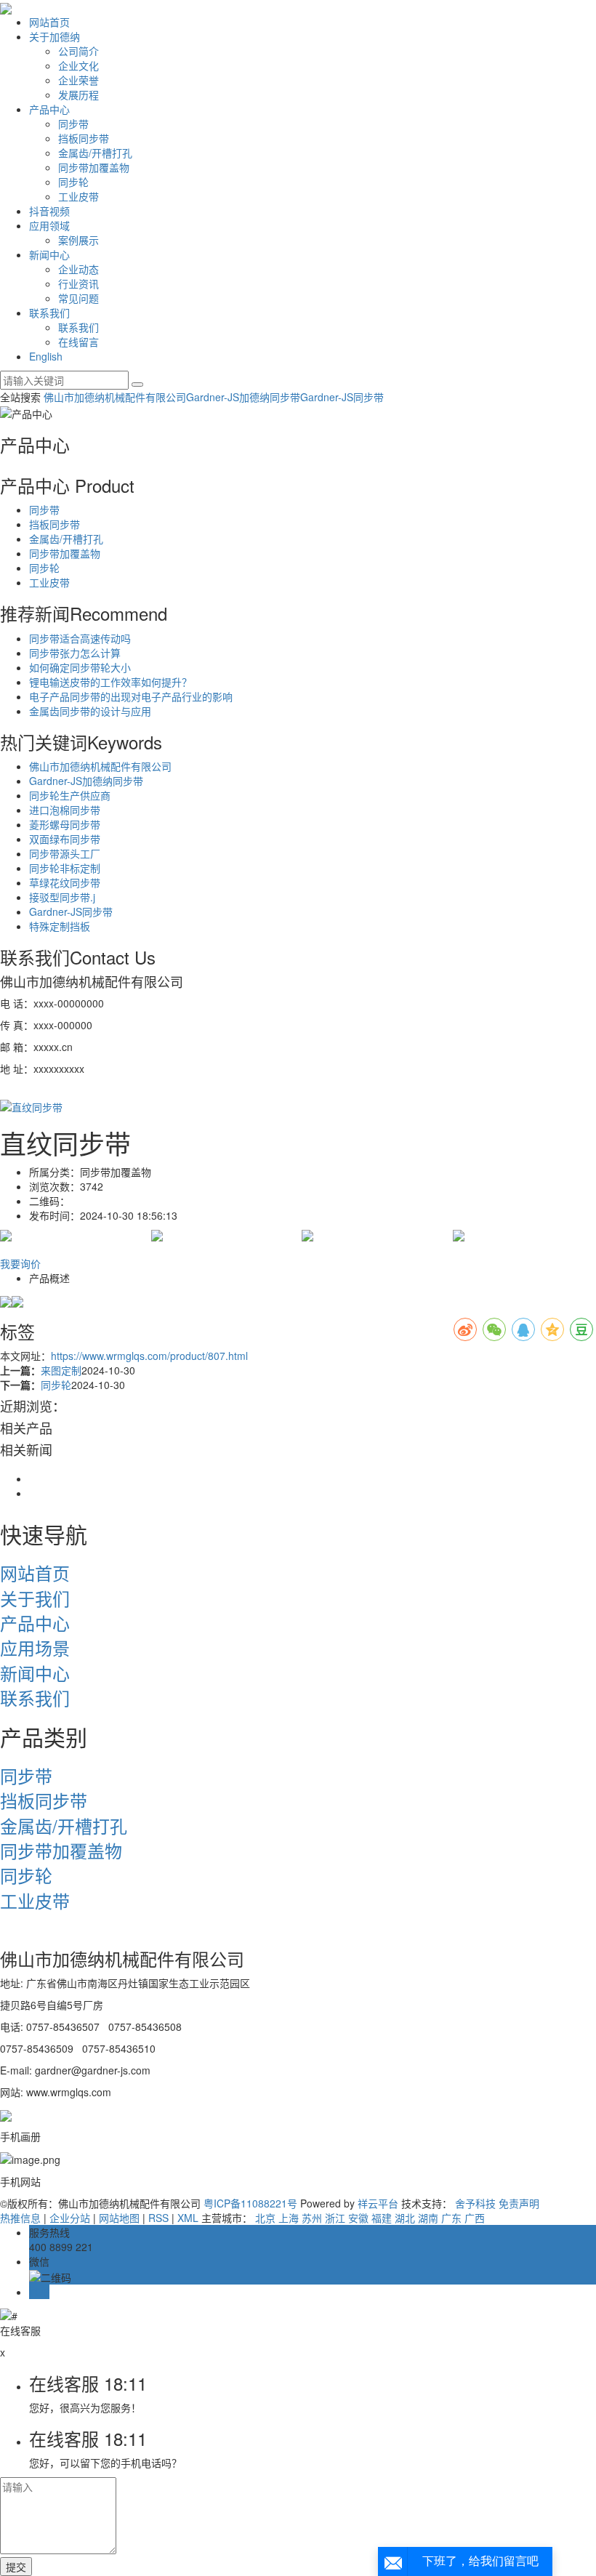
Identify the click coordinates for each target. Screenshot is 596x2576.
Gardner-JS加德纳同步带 (243, 397)
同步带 (73, 124)
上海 (289, 2218)
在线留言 (78, 342)
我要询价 (20, 1263)
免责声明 (519, 2203)
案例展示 (78, 240)
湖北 (405, 2218)
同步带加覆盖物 (94, 167)
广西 (475, 2218)
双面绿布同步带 (65, 839)
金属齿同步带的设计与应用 (90, 711)
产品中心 (49, 109)
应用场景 (35, 1647)
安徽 (358, 2218)
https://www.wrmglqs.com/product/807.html (149, 1356)
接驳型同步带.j (62, 897)
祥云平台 (378, 2203)
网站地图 (119, 2218)
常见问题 (78, 298)
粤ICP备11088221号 (250, 2203)
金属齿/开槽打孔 (95, 153)
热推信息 (20, 2218)
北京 (265, 2218)
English (46, 356)
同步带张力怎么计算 (75, 653)
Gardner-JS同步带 (342, 397)
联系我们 (49, 313)
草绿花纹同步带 (65, 882)
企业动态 (78, 269)
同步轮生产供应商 (70, 795)
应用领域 (49, 225)
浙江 (335, 2218)
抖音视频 (49, 211)
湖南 (428, 2218)
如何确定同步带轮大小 (80, 667)
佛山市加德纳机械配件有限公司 (115, 397)
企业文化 (78, 65)
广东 (451, 2218)
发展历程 (78, 94)
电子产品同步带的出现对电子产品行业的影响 (131, 696)
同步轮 (73, 182)
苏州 (312, 2218)
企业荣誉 (78, 80)
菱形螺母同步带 (65, 824)
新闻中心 (49, 254)
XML (188, 2218)
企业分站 (70, 2218)
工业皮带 (78, 196)
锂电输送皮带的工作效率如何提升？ (110, 682)
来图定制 (61, 1370)
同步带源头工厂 (65, 853)
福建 (382, 2218)
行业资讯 (78, 283)
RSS (158, 2218)
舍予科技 (475, 2203)
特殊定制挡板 (60, 926)
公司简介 (78, 51)
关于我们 (35, 1598)
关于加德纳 (55, 36)
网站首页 (49, 22)
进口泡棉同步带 (65, 810)
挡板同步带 (84, 138)
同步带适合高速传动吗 (80, 638)
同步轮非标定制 (65, 868)
